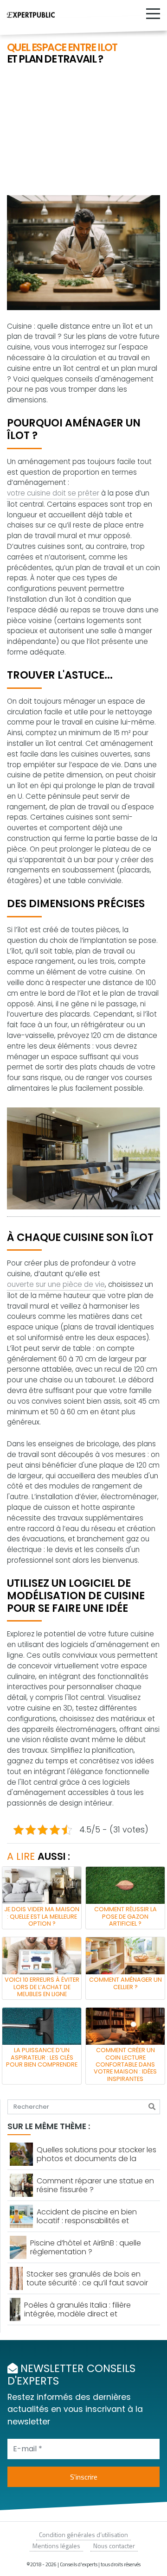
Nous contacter (114, 2546)
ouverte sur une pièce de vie (56, 1284)
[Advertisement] (83, 131)
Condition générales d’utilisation (83, 2535)
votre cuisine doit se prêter (53, 493)
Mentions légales (56, 2546)
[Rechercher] (152, 2107)
